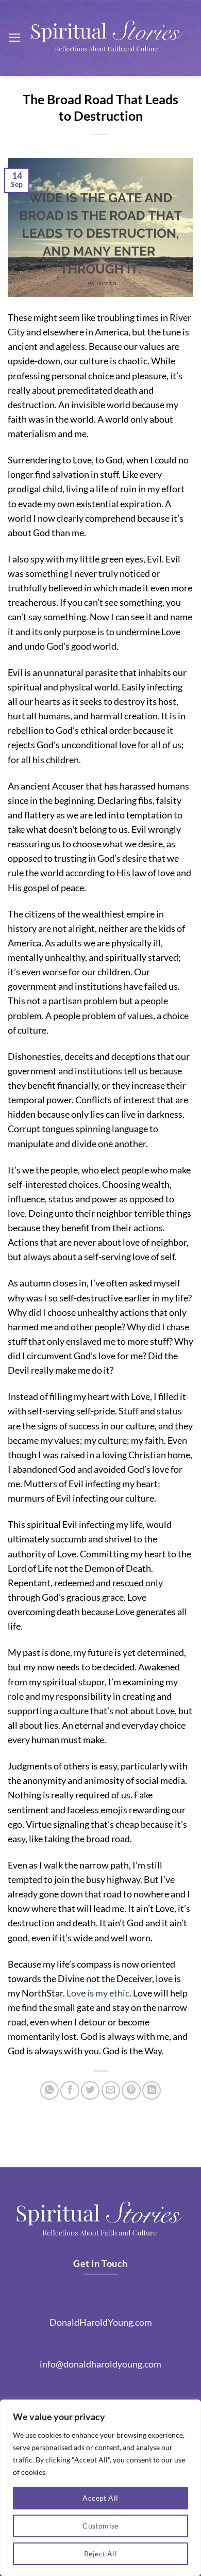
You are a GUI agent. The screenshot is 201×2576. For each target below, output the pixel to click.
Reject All (100, 2554)
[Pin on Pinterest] (131, 2090)
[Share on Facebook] (70, 2090)
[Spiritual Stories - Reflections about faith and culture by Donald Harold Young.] (107, 38)
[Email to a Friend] (111, 2090)
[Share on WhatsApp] (49, 2090)
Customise (100, 2526)
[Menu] (15, 38)
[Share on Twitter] (90, 2090)
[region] (100, 2488)
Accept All (100, 2498)
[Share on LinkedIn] (152, 2090)
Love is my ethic (98, 1993)
